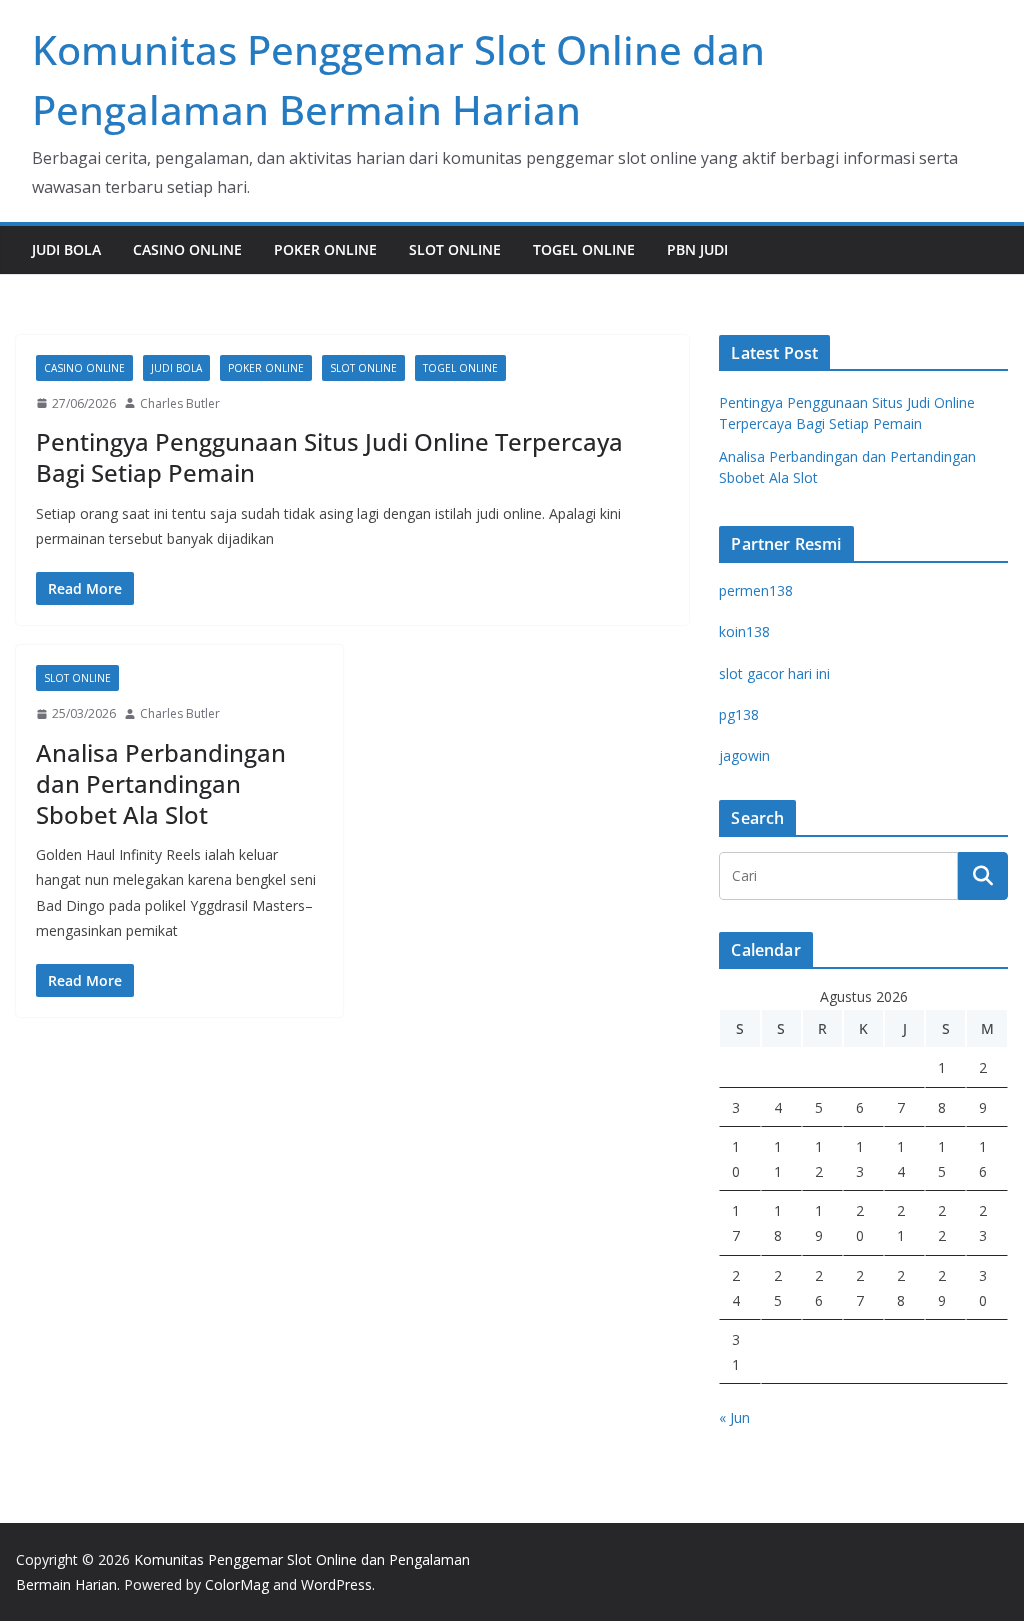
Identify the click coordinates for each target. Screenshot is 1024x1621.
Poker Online (325, 249)
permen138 (756, 590)
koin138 (744, 631)
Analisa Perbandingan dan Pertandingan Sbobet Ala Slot (161, 783)
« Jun (734, 1417)
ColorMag (237, 1584)
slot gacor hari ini (774, 673)
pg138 (739, 714)
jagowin (744, 755)
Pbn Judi (697, 249)
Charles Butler (180, 403)
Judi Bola (66, 249)
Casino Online (187, 249)
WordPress (336, 1584)
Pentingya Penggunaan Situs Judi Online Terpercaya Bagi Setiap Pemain (329, 457)
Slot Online (455, 249)
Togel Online (584, 249)
